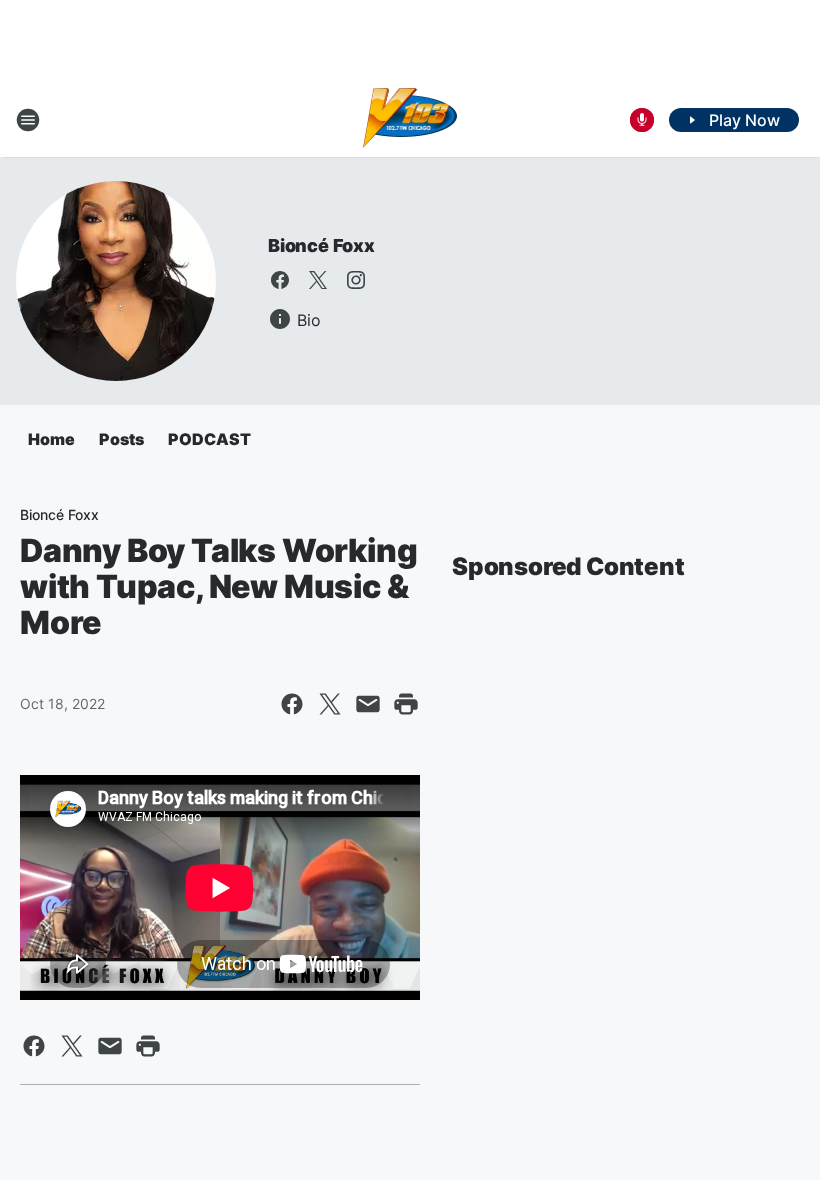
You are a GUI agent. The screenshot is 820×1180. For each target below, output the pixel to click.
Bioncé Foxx (321, 245)
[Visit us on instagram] (356, 280)
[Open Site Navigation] (28, 120)
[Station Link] (410, 120)
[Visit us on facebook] (280, 280)
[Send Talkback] (642, 120)
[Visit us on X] (318, 280)
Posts (121, 439)
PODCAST (209, 439)
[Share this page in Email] (368, 704)
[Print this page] (406, 704)
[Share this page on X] (330, 704)
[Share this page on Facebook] (292, 704)
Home (51, 439)
